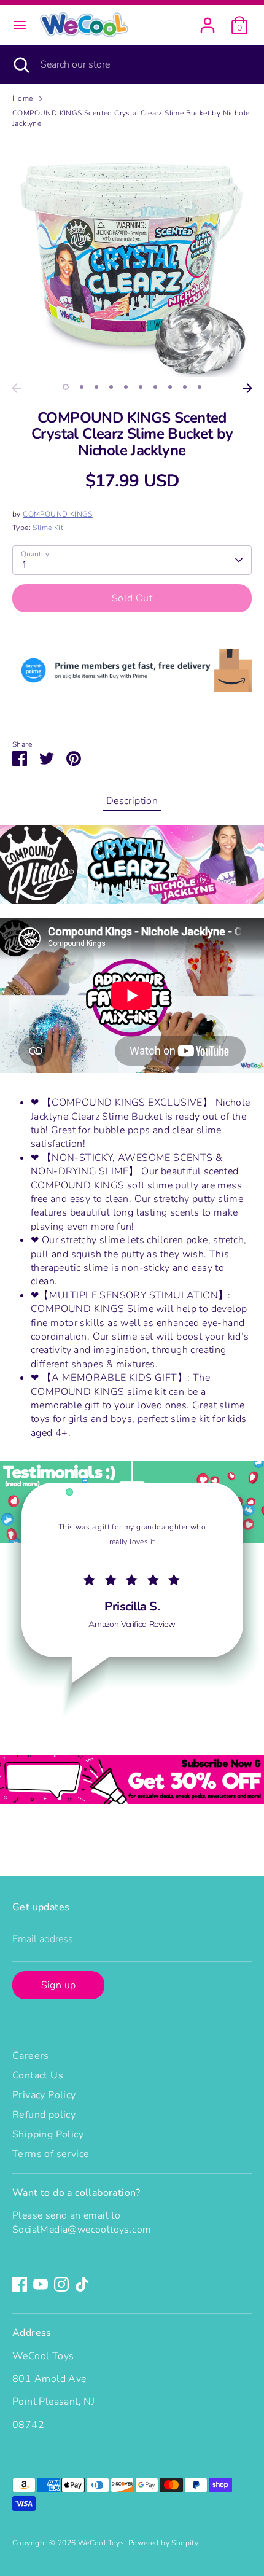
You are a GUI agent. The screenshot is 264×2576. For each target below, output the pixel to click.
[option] (132, 257)
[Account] (208, 20)
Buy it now (132, 635)
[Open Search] (20, 64)
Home (23, 98)
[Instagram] (61, 2284)
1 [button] (66, 387)
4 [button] (111, 387)
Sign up (59, 1985)
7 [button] (155, 387)
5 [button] (126, 387)
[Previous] (17, 388)
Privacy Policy (44, 2095)
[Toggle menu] (20, 25)
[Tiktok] (82, 2284)
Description (132, 801)
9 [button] (185, 387)
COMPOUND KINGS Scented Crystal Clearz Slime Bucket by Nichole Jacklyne (131, 118)
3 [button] (96, 387)
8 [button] (170, 387)
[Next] (247, 388)
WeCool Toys (101, 2543)
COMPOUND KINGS (58, 514)
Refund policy (44, 2115)
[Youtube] (41, 2284)
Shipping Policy (48, 2134)
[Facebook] (20, 2284)
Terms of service (51, 2154)
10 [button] (200, 387)
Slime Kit (48, 528)
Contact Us (38, 2075)
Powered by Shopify (163, 2543)
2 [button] (82, 387)
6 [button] (141, 387)
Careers (31, 2056)
